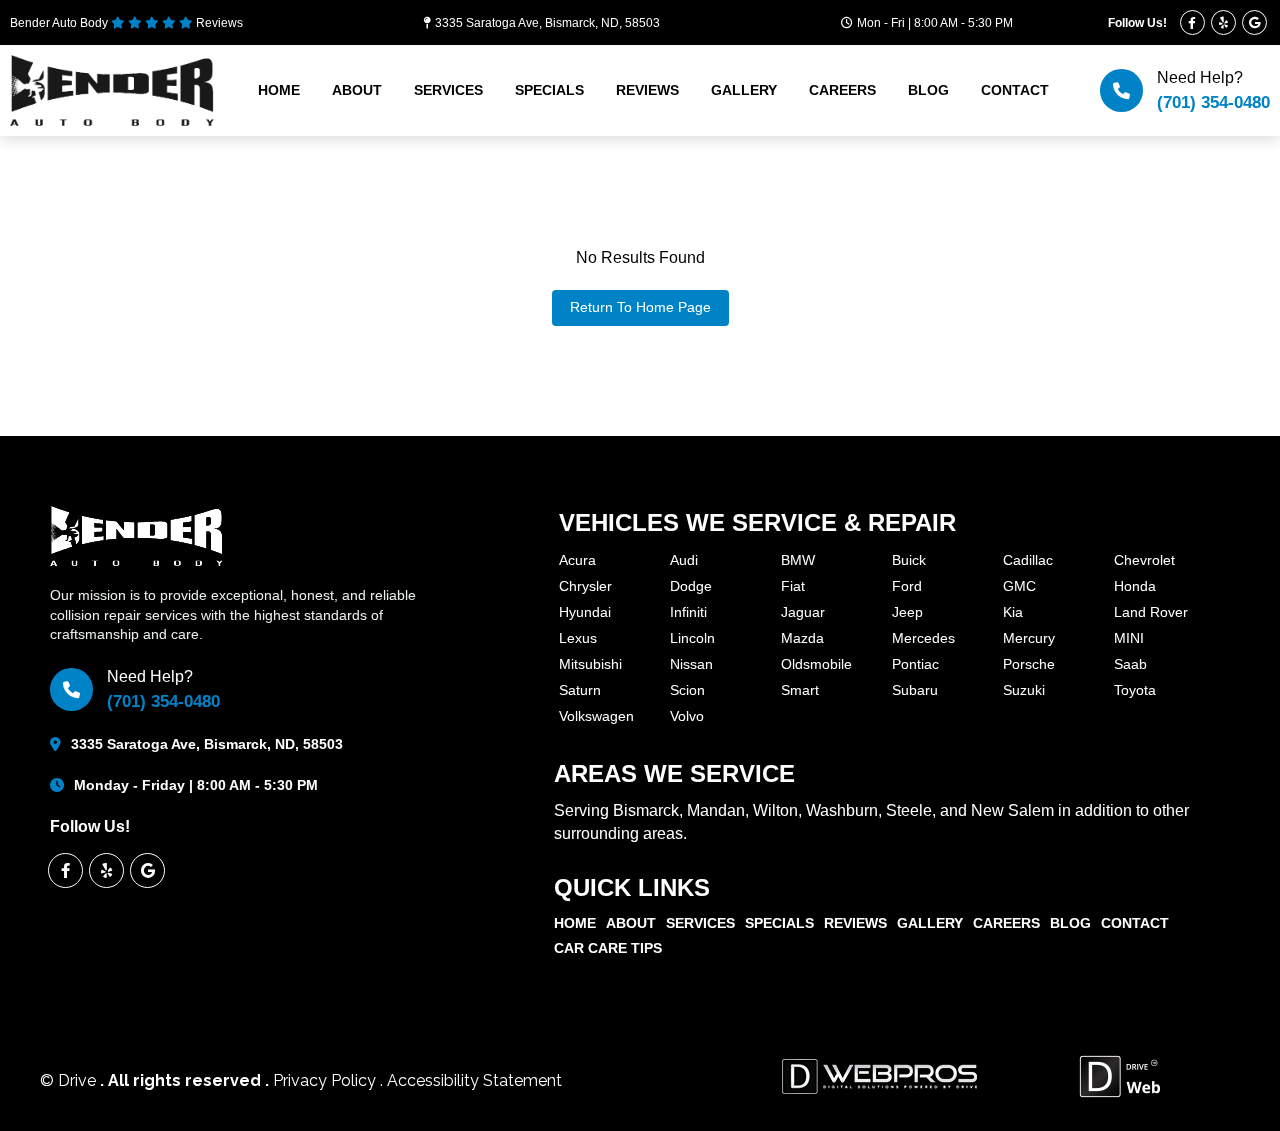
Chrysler (585, 586)
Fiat (793, 586)
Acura (577, 560)
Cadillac (1028, 560)
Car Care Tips (608, 948)
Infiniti (688, 612)
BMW (798, 560)
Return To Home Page (640, 307)
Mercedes (923, 638)
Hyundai (585, 612)
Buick (909, 560)
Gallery (744, 90)
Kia (1013, 612)
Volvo (687, 716)
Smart (800, 690)
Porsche (1029, 664)
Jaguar (803, 612)
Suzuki (1024, 690)
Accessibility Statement (474, 1080)
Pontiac (915, 664)
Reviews (647, 90)
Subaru (915, 690)
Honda (1135, 586)
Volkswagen (596, 716)
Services (448, 90)
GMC (1019, 586)
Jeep (907, 612)
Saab (1130, 664)
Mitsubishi (590, 664)
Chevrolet (1144, 560)
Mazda (802, 638)
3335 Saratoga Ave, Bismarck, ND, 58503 (547, 23)
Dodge (691, 586)
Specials (549, 90)
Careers (842, 90)
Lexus (578, 638)
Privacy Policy (326, 1080)
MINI (1129, 638)
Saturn (580, 690)
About (357, 90)
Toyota (1135, 690)
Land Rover (1151, 612)
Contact (1015, 90)
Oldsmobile (816, 664)
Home (279, 90)
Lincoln (692, 638)
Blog (928, 90)
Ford (907, 586)
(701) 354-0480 (1213, 102)
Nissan (691, 664)
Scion (687, 690)
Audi (684, 560)
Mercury (1029, 638)
